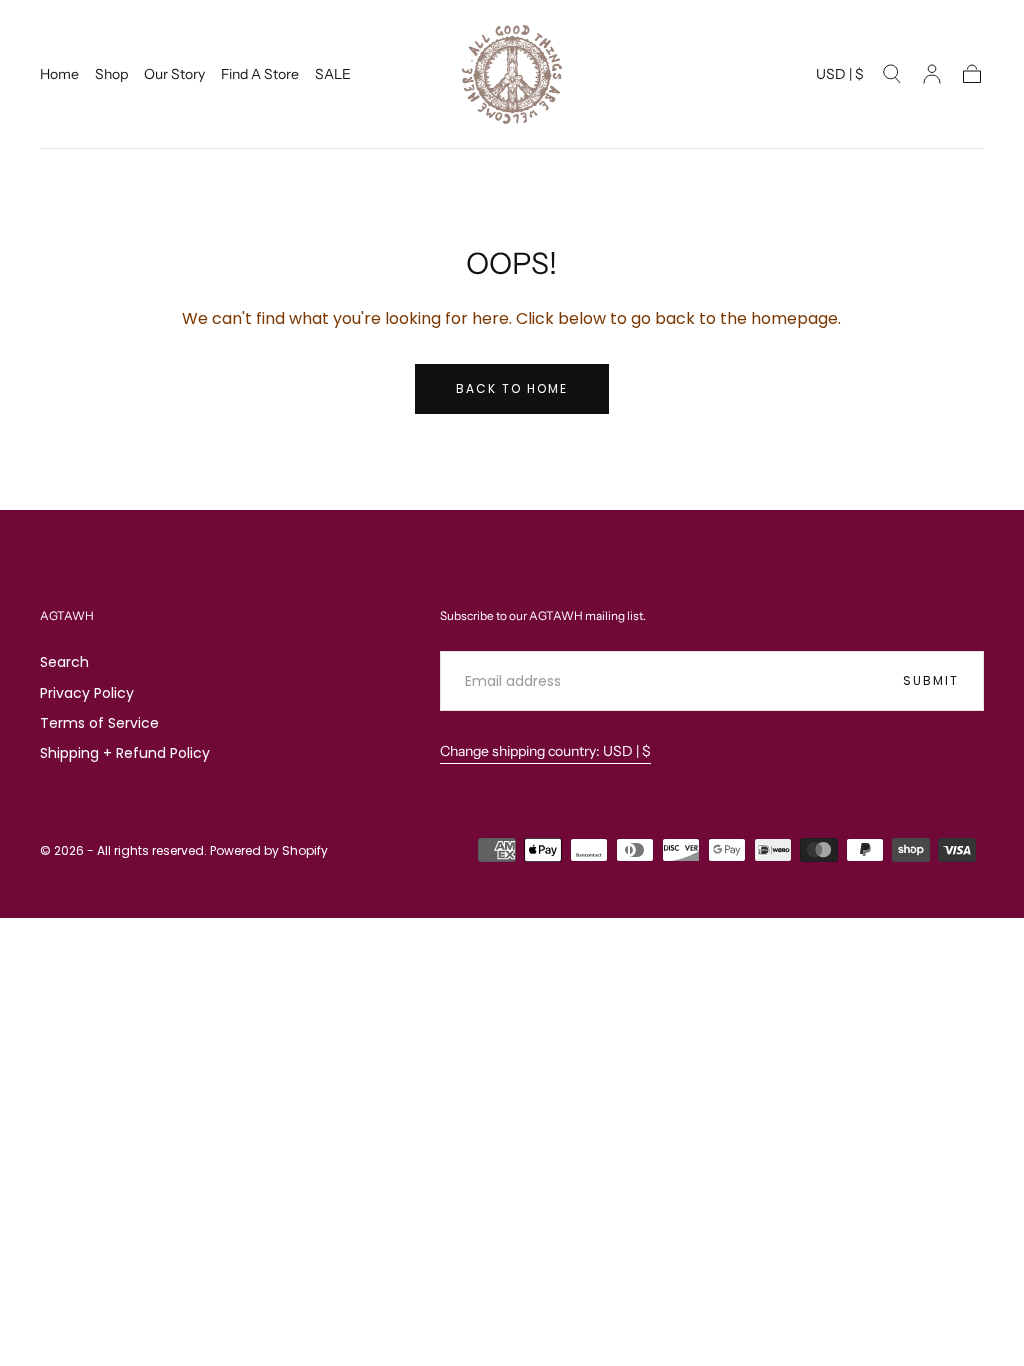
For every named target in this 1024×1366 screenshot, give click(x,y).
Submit (931, 680)
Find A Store (260, 74)
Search (64, 662)
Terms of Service (99, 723)
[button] (840, 77)
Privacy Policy (87, 693)
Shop (111, 74)
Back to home (512, 388)
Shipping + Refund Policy (125, 753)
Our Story (174, 74)
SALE (333, 74)
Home (59, 74)
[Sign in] (932, 74)
